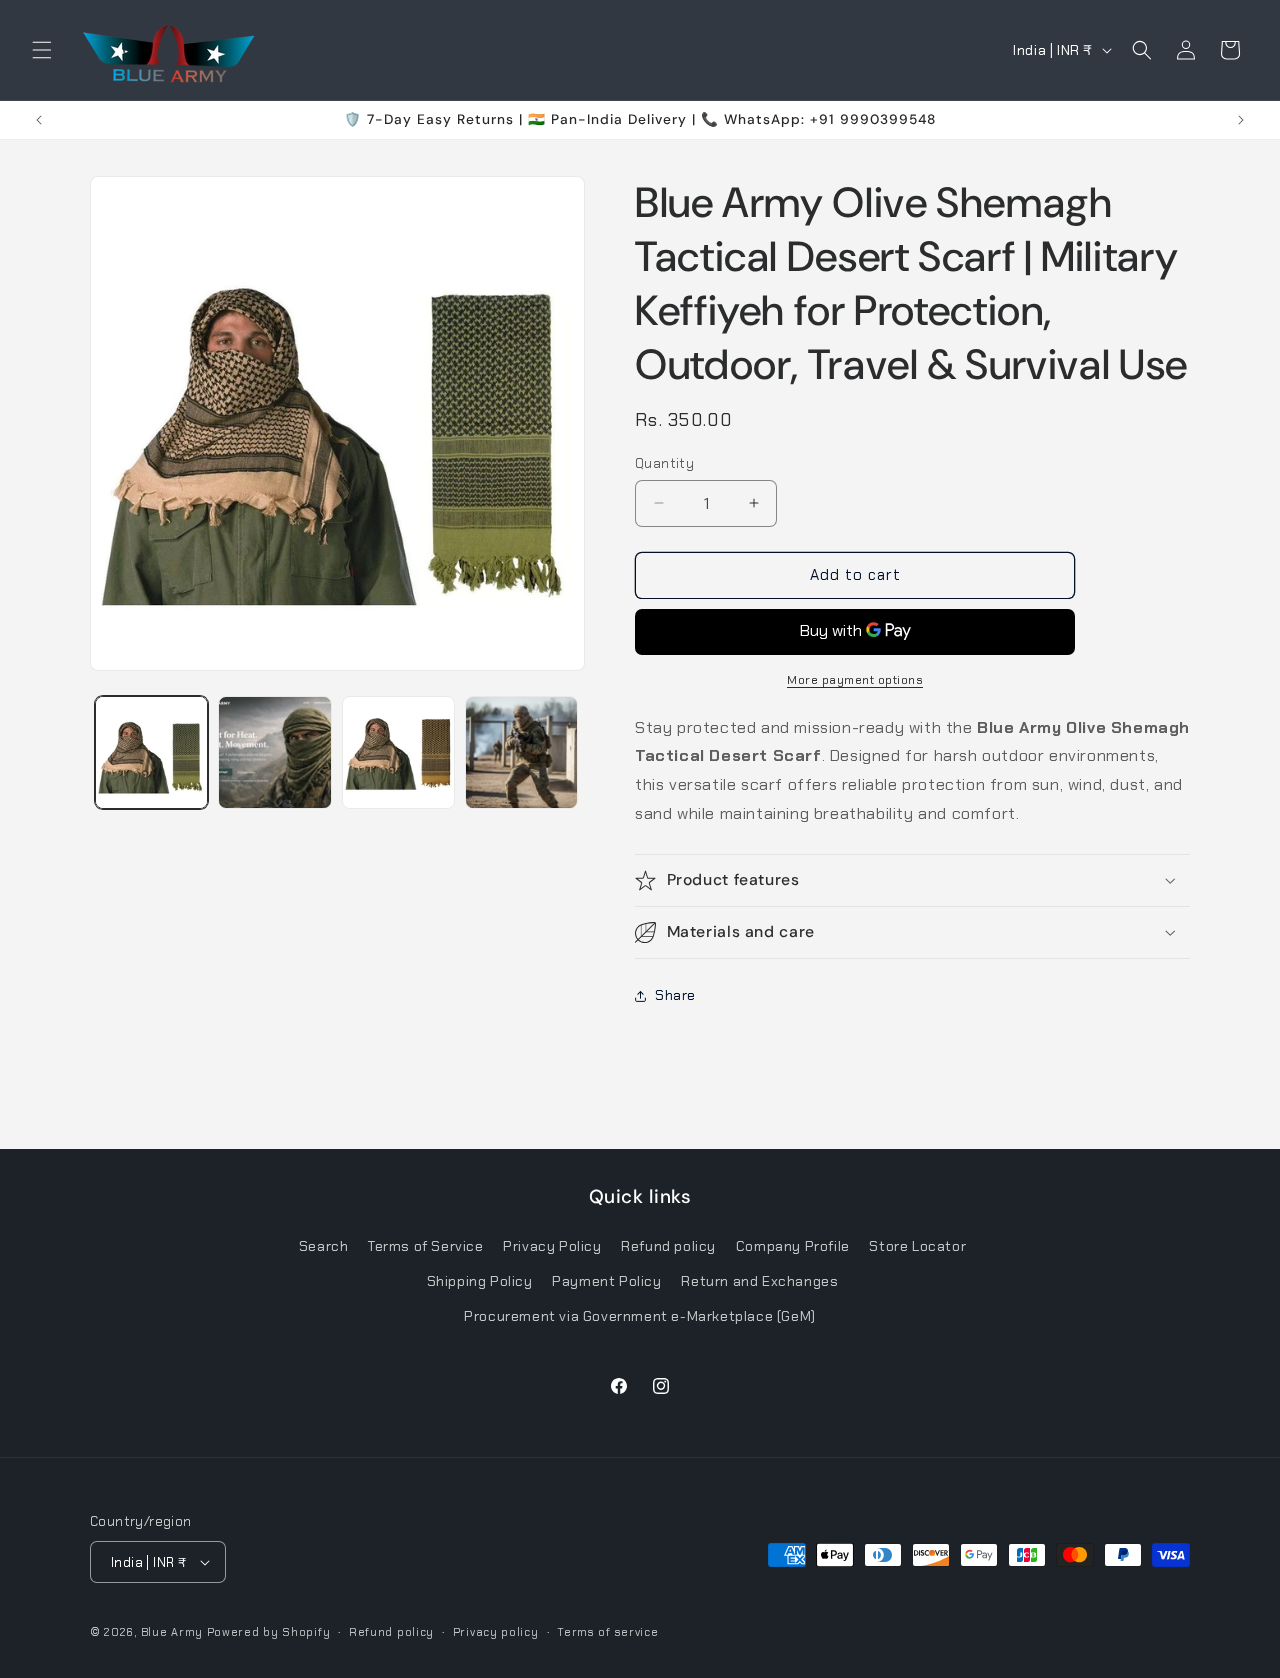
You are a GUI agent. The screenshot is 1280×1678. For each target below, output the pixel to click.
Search (324, 1246)
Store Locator (917, 1246)
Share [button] (675, 995)
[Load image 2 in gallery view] (274, 752)
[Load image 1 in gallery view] (151, 752)
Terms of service (607, 1632)
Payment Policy (606, 1281)
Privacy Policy (552, 1246)
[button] (42, 50)
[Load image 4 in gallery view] (521, 752)
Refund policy (668, 1246)
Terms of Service (426, 1246)
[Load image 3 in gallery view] (398, 752)
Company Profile (793, 1246)
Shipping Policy (480, 1281)
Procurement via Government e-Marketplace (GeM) (640, 1316)
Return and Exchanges (759, 1281)
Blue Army (172, 1632)
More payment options (855, 680)
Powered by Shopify (269, 1632)
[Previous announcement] (39, 120)
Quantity (664, 463)
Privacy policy (496, 1632)
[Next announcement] (1241, 120)
